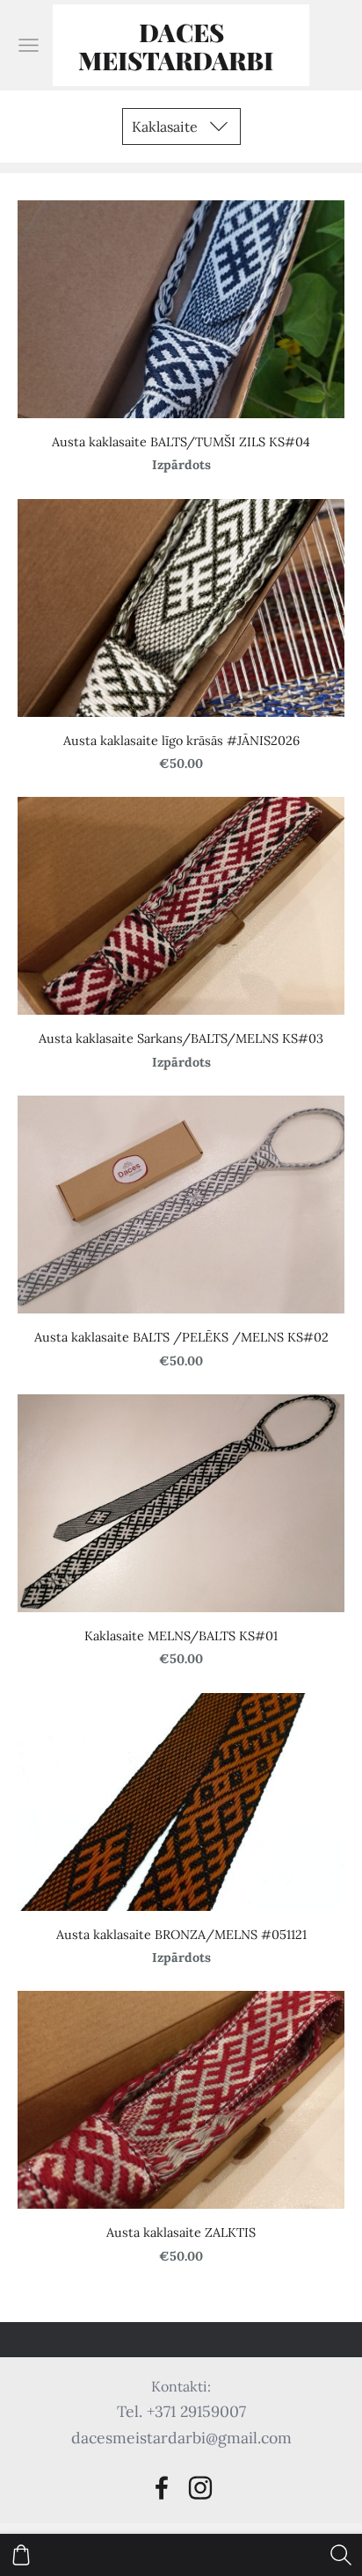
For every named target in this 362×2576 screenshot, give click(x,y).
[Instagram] (200, 2488)
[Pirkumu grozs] (21, 2555)
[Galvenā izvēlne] (29, 45)
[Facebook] (162, 2488)
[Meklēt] (341, 2555)
